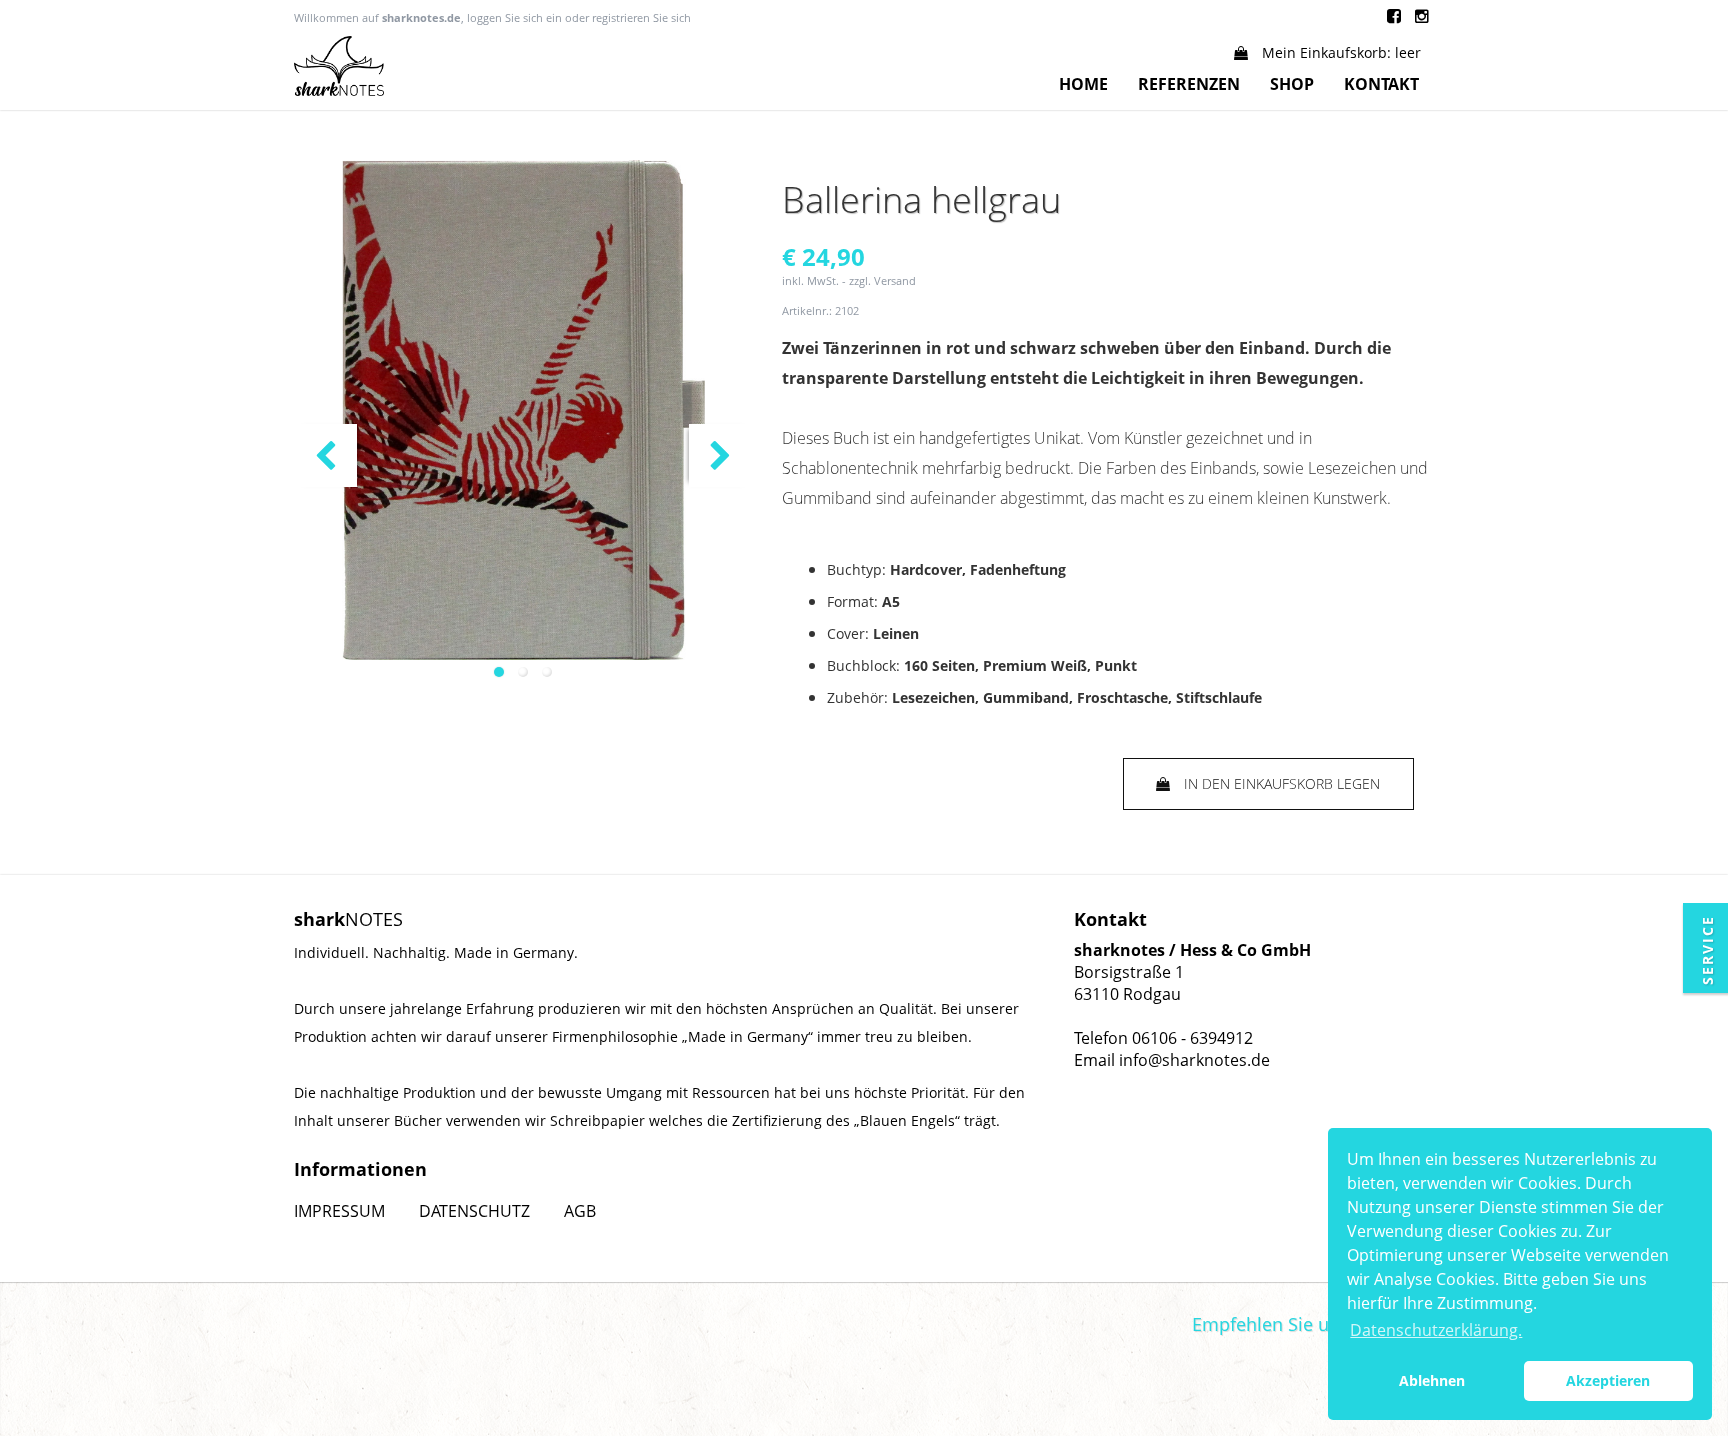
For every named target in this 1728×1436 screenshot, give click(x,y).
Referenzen (1189, 84)
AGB (580, 1211)
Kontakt (1381, 84)
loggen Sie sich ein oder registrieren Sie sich (579, 17)
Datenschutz (474, 1211)
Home (1083, 84)
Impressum (339, 1211)
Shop (1292, 84)
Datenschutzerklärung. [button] (1436, 1330)
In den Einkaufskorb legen (1280, 783)
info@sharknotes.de (1194, 1060)
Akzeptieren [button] (1608, 1380)
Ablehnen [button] (1432, 1380)
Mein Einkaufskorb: (1339, 52)
